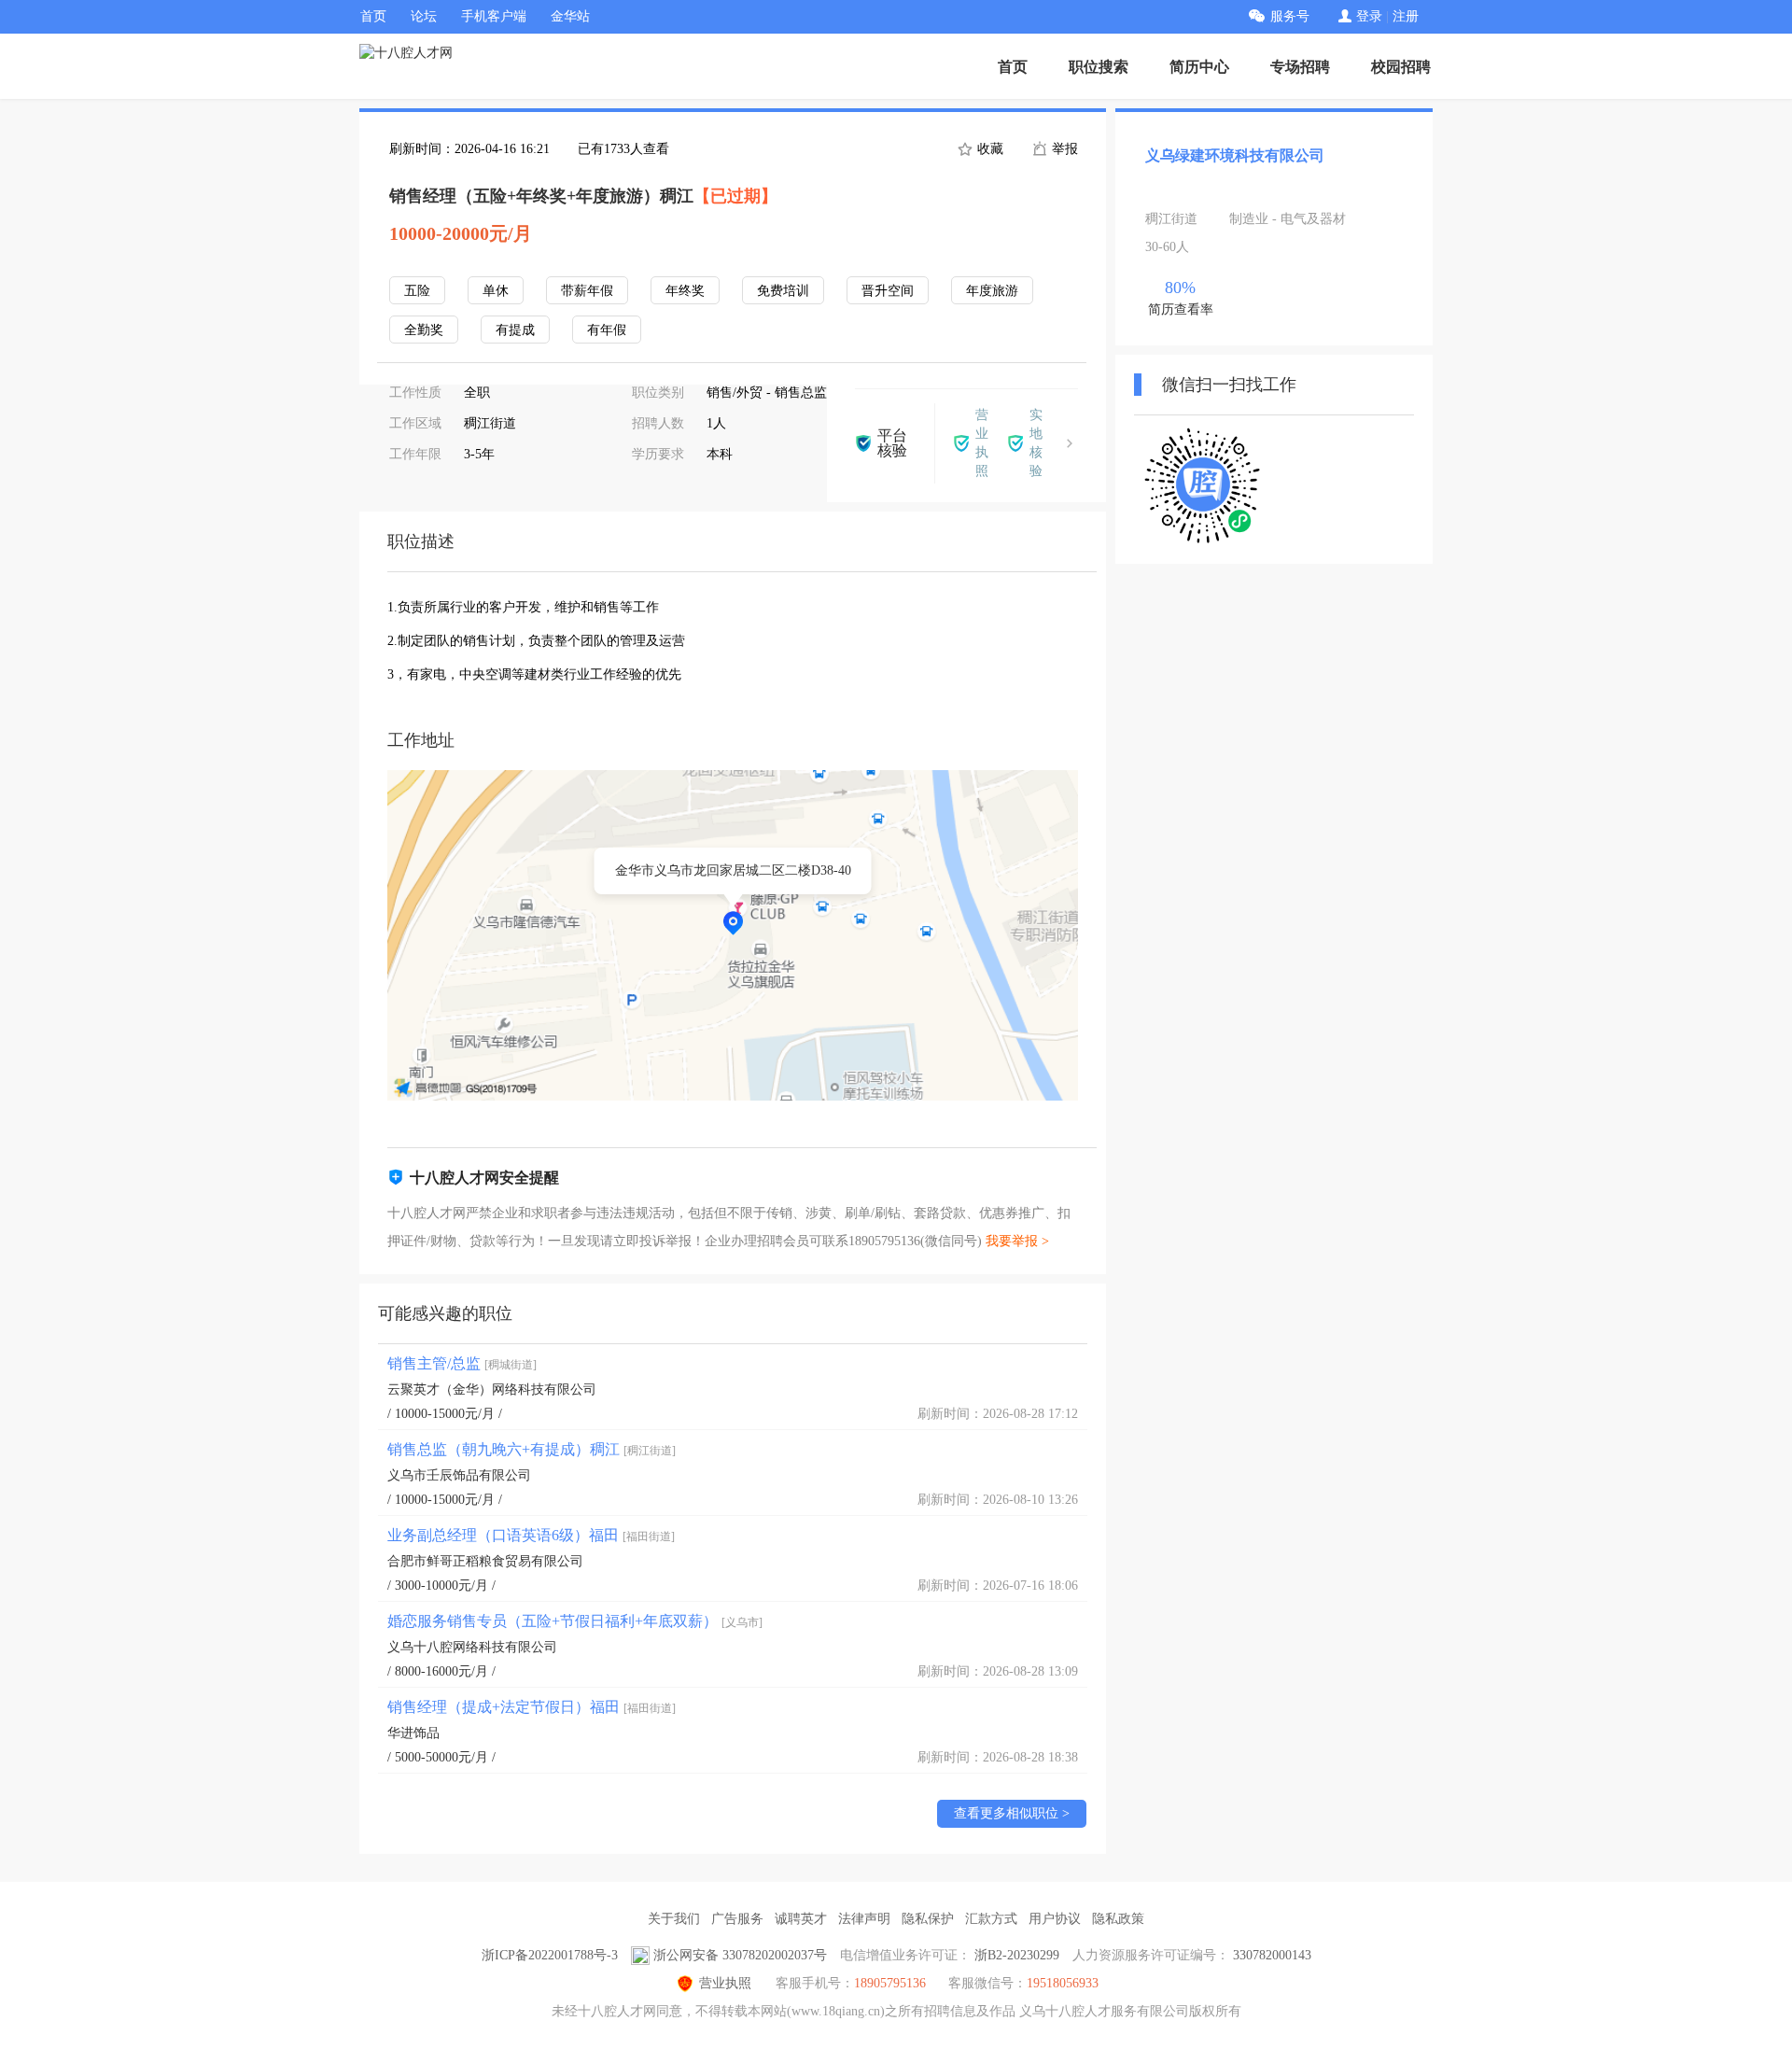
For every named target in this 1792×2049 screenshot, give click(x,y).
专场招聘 (1300, 67)
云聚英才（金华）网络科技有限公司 (492, 1389)
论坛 (424, 16)
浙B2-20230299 (1017, 1955)
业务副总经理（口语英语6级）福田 (531, 1535)
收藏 (988, 149)
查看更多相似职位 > (1012, 1813)
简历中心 (1199, 67)
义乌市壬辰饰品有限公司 (459, 1475)
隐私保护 (928, 1919)
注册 (1406, 16)
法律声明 (864, 1919)
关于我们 (674, 1919)
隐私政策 (1118, 1919)
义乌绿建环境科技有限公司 (1235, 155)
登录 (1369, 16)
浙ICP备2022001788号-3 (550, 1955)
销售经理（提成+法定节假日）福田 (532, 1707)
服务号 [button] (1290, 16)
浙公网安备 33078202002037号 (740, 1955)
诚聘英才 (801, 1919)
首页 (373, 16)
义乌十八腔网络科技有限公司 (472, 1647)
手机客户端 (494, 16)
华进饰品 (413, 1733)
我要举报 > (1017, 1241)
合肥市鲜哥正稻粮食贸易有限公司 (485, 1561)
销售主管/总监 (462, 1363)
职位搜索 (1099, 67)
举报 (1063, 149)
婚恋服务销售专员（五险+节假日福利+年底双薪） (575, 1621)
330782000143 (1272, 1955)
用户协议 (1055, 1919)
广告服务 (737, 1919)
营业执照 (725, 1983)
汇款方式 (991, 1919)
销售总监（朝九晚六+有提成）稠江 (532, 1449)
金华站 (570, 16)
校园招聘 (1401, 67)
